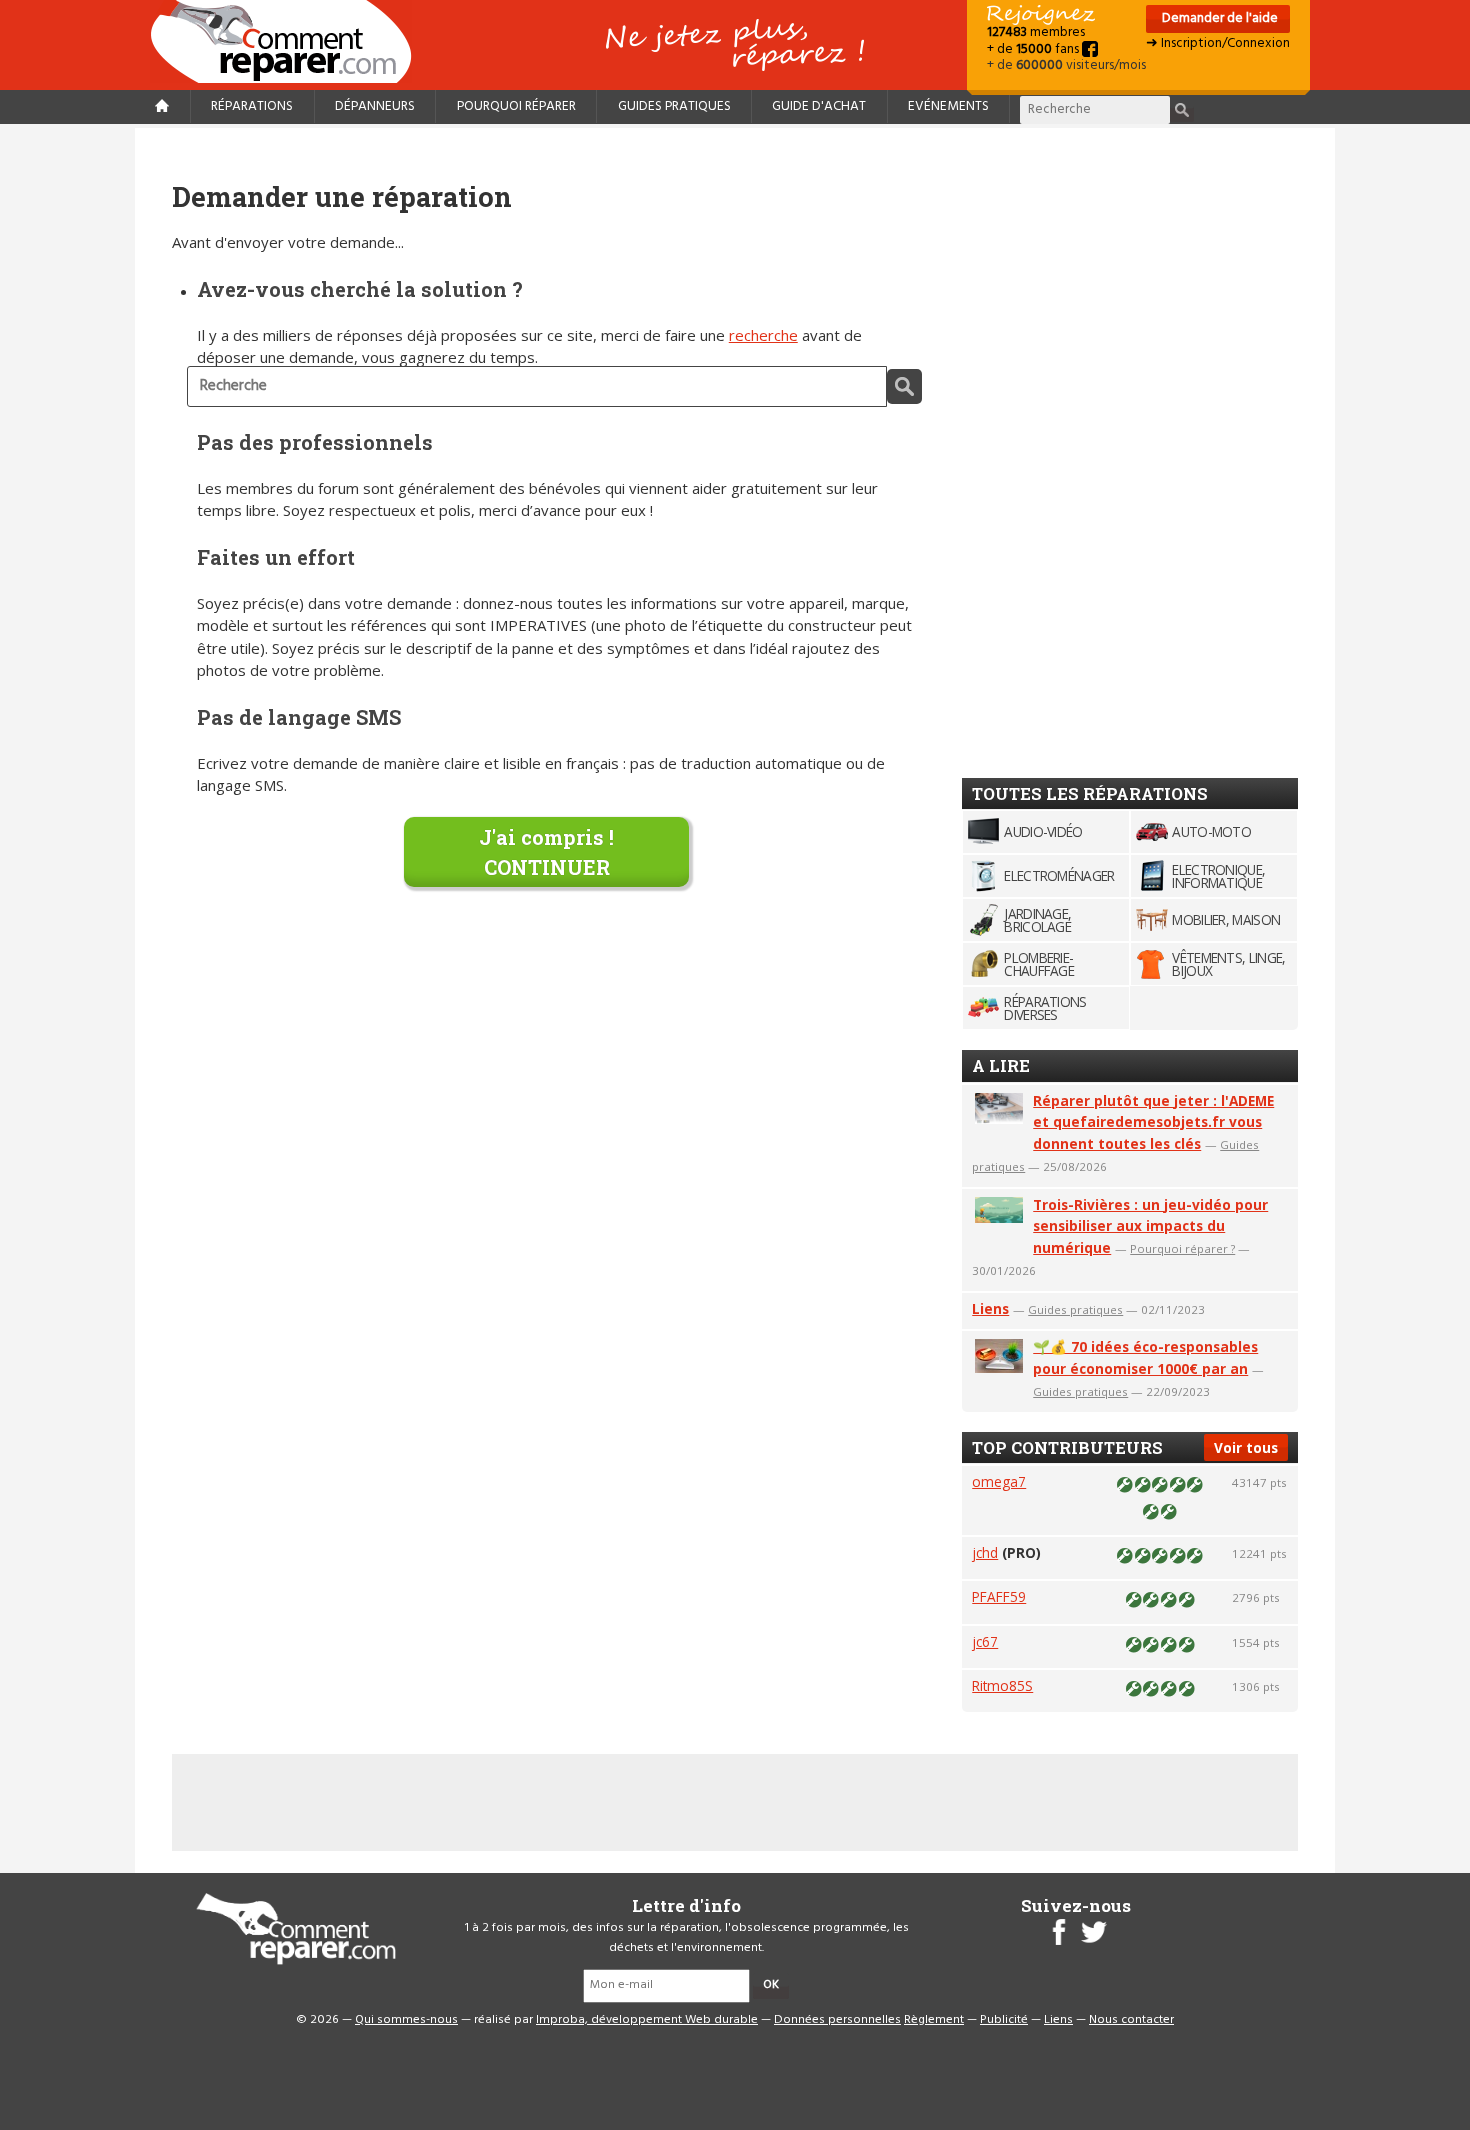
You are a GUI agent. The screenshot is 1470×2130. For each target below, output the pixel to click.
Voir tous (1246, 1447)
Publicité (1004, 2020)
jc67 (985, 1641)
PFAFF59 (999, 1596)
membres (1036, 32)
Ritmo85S (1002, 1685)
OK (771, 1985)
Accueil (289, 41)
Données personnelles (837, 2020)
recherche (763, 335)
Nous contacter (1131, 2020)
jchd (985, 1552)
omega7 (999, 1481)
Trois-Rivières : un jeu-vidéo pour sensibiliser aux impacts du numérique (1150, 1226)
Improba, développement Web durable (647, 2020)
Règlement (934, 2020)
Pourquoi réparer (516, 106)
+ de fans (1034, 49)
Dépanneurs (375, 106)
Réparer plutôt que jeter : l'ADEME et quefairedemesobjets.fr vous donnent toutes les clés (1153, 1122)
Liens (990, 1308)
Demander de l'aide (1218, 18)
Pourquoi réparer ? (1182, 1248)
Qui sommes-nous (406, 2020)
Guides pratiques (674, 106)
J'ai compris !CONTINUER (546, 852)
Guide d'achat (819, 106)
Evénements (948, 106)
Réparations (252, 106)
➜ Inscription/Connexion (1218, 43)
